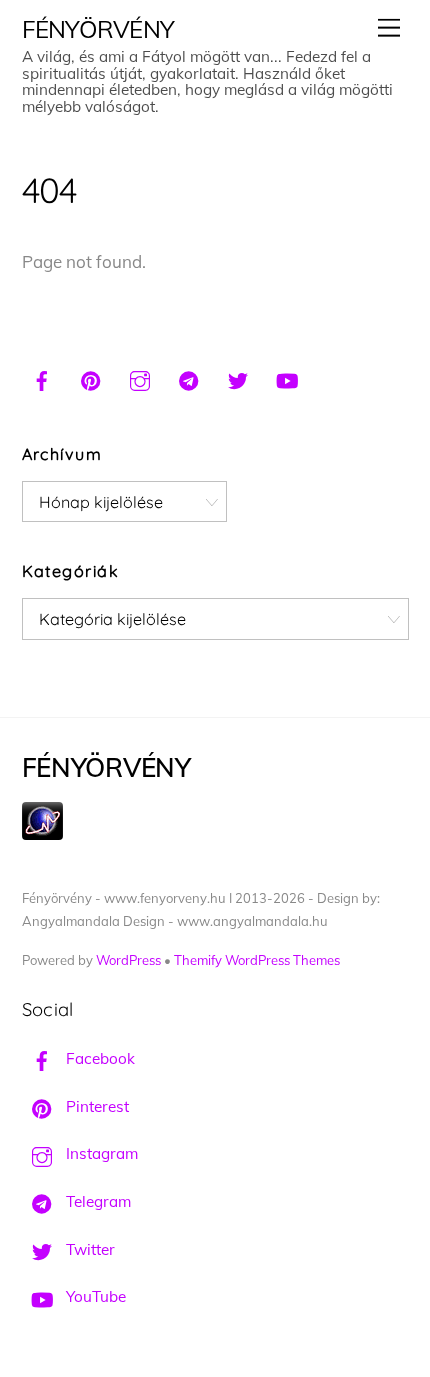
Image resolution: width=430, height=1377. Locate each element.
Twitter (88, 1249)
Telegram (96, 1201)
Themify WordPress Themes (257, 960)
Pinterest (95, 1106)
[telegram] (189, 378)
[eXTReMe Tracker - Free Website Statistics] (42, 834)
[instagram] (140, 378)
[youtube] (287, 378)
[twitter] (238, 378)
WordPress (128, 960)
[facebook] (42, 378)
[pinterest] (91, 378)
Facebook (98, 1058)
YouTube (94, 1296)
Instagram (100, 1153)
